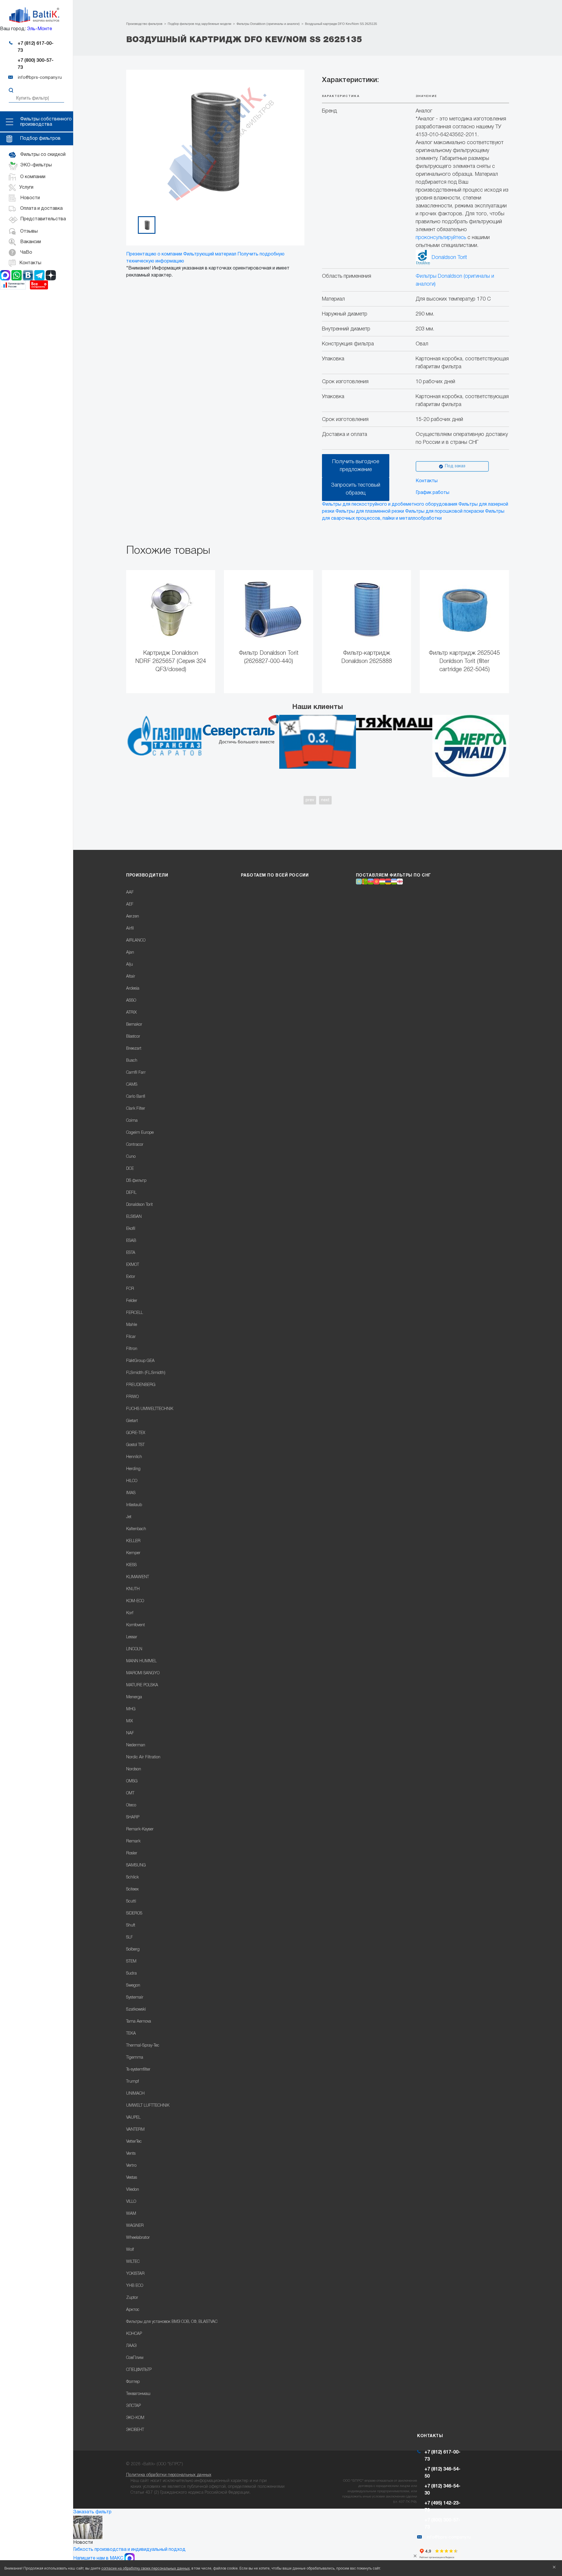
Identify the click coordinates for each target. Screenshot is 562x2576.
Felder (132, 1301)
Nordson (134, 1769)
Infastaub (134, 1505)
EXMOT (133, 1265)
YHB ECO (135, 2286)
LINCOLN (134, 1649)
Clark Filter (136, 1109)
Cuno (131, 1157)
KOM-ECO (135, 1601)
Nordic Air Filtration (143, 1757)
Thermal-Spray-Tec (143, 2046)
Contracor (135, 1145)
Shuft (131, 1925)
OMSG (132, 1781)
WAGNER (135, 2226)
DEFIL (131, 1193)
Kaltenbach (136, 1529)
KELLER (133, 1541)
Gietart (132, 1421)
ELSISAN (134, 1217)
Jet (129, 1517)
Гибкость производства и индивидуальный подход (129, 2550)
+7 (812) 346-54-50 (442, 2473)
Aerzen (133, 917)
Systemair (135, 1998)
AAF (130, 893)
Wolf (130, 2250)
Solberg (133, 1950)
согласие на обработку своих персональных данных (145, 2569)
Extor (131, 1277)
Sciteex (132, 1889)
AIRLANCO (136, 941)
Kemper (133, 1553)
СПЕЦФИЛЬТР (139, 2370)
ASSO (131, 1001)
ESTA (131, 1253)
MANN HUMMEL (141, 1661)
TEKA (131, 2034)
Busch (132, 1061)
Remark (133, 1841)
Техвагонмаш (138, 2394)
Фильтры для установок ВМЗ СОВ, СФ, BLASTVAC (172, 2322)
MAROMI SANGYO (143, 1673)
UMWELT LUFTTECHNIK (148, 2106)
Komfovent (136, 1625)
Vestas (132, 2178)
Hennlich (134, 1457)
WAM (131, 2214)
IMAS (131, 1493)
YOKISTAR (135, 2274)
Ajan (130, 953)
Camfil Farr (136, 1073)
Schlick (132, 1877)
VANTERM (135, 2130)
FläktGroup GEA (140, 1361)
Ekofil (131, 1229)
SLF (130, 1937)
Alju (130, 965)
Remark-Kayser (140, 1829)
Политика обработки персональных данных (169, 2475)
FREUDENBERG (141, 1385)
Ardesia (133, 989)
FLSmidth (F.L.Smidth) (146, 1373)
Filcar (131, 1337)
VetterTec (134, 2142)
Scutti (131, 1901)
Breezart (134, 1049)
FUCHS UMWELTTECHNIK (150, 1409)
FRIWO (132, 1397)
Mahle (132, 1325)
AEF (130, 905)
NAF (130, 1733)
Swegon (133, 1986)
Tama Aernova (139, 2022)
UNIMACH (135, 2094)
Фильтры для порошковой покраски (444, 512)
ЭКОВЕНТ (135, 2430)
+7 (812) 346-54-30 (442, 2490)
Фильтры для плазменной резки (370, 512)
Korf (130, 1613)
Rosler (132, 1853)
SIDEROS (134, 1913)
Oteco (131, 1805)
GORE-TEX (136, 1433)
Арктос (133, 2310)
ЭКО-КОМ (135, 2418)
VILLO (131, 2202)
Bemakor (134, 1025)
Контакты (427, 481)
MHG (131, 1709)
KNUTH (133, 1589)
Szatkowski (136, 2010)
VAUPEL (133, 2118)
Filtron (132, 1349)
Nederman (136, 1745)
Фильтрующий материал (210, 254)
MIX (130, 1721)
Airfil (130, 929)
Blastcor (133, 1037)
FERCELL (134, 1313)
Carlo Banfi (136, 1097)
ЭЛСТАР (133, 2406)
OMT (130, 1793)
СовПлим (135, 2358)
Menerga (134, 1697)
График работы (432, 493)
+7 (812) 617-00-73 (36, 47)
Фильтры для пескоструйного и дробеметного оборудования (390, 504)
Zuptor (132, 2298)
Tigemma (135, 2058)
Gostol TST (135, 1445)
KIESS (131, 1565)
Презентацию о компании (154, 254)
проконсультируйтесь (441, 238)
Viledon (133, 2190)
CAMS (132, 1085)
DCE (130, 1169)
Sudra (131, 1974)
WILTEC (133, 2262)
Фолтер (133, 2382)
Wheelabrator (138, 2238)
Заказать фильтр (92, 2512)
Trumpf (132, 2082)
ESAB (131, 1241)
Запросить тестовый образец (356, 489)
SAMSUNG (136, 1865)
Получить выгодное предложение (356, 466)
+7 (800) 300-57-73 (36, 64)
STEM (131, 1962)
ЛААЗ (131, 2346)
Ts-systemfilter (138, 2070)
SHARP (133, 1817)
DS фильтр (136, 1181)
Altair (131, 977)
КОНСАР (134, 2334)
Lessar (132, 1637)
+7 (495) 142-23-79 (442, 2507)
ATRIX (131, 1013)
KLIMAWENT (138, 1577)
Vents (131, 2154)
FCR (130, 1289)
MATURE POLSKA (142, 1685)
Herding (133, 1469)
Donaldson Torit (449, 258)
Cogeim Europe (140, 1133)
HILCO (132, 1481)
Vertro (131, 2166)
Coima (132, 1121)
